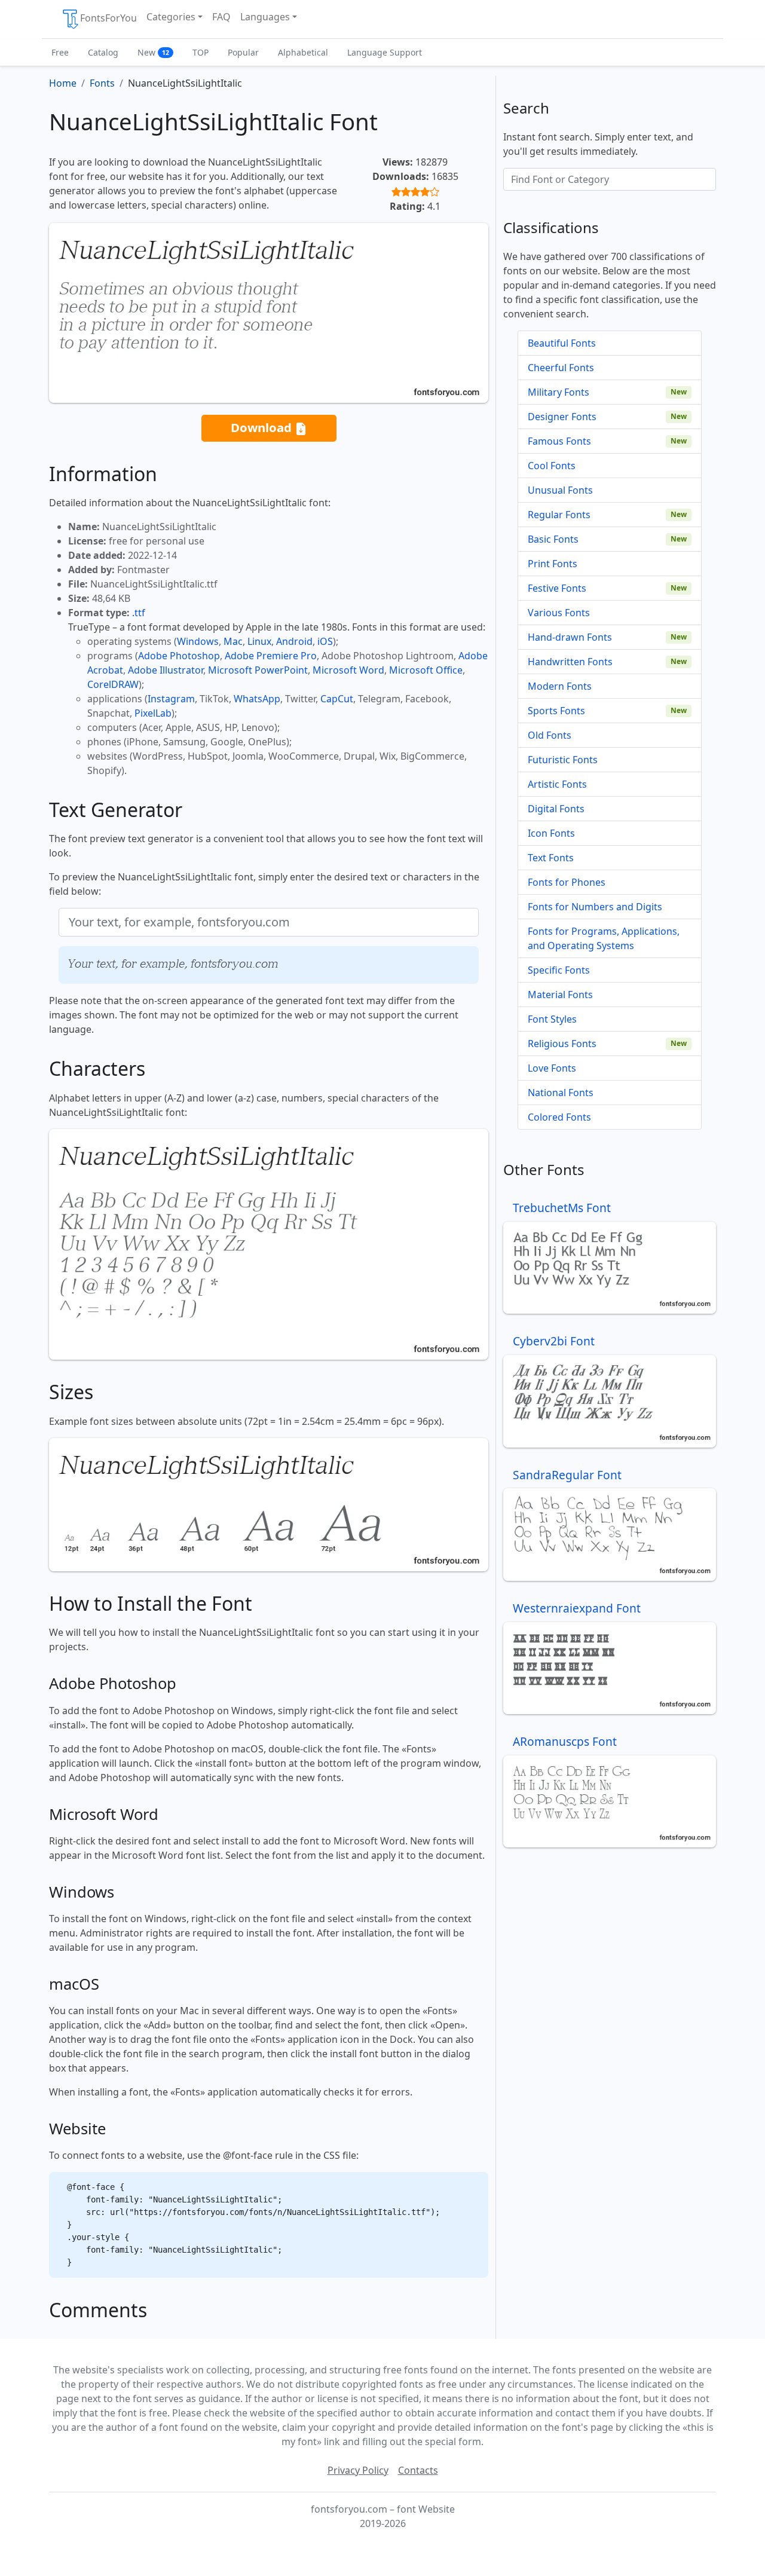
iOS (325, 641)
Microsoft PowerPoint (258, 670)
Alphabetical (303, 52)
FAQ (221, 17)
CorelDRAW (113, 684)
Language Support (385, 52)
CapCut (337, 699)
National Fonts (561, 1093)
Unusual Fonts (560, 490)
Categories (171, 17)
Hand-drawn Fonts (570, 637)
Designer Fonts (562, 417)
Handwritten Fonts (570, 662)
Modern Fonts (560, 686)
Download (263, 427)
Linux (259, 641)
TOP (201, 52)
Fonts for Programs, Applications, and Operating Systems (604, 938)
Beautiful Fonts (562, 343)
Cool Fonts (552, 466)
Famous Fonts (559, 441)
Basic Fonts (553, 539)
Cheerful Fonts (561, 368)
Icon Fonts (551, 833)
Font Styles (552, 1019)
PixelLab (153, 713)
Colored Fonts (559, 1117)
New (153, 52)
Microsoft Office (426, 670)
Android (294, 641)
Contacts (418, 2470)
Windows (198, 641)
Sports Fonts (556, 711)
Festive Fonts (557, 588)
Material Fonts (560, 995)
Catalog (103, 52)
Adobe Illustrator (166, 670)
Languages (265, 17)
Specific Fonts (559, 970)
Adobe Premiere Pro (271, 656)
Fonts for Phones (567, 882)
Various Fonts (559, 613)
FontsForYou (108, 18)
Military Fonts (559, 392)
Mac (233, 641)
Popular (243, 52)
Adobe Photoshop (179, 656)
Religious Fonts (562, 1044)
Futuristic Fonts (563, 760)
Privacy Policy (358, 2470)
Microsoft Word (348, 670)
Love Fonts (552, 1068)
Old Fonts (550, 735)
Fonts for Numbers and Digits (595, 907)
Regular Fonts (559, 515)
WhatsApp (257, 699)
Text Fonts (551, 858)
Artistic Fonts (557, 784)
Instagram (171, 699)
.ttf (139, 613)
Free (60, 52)
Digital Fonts (556, 809)
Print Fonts (553, 564)
